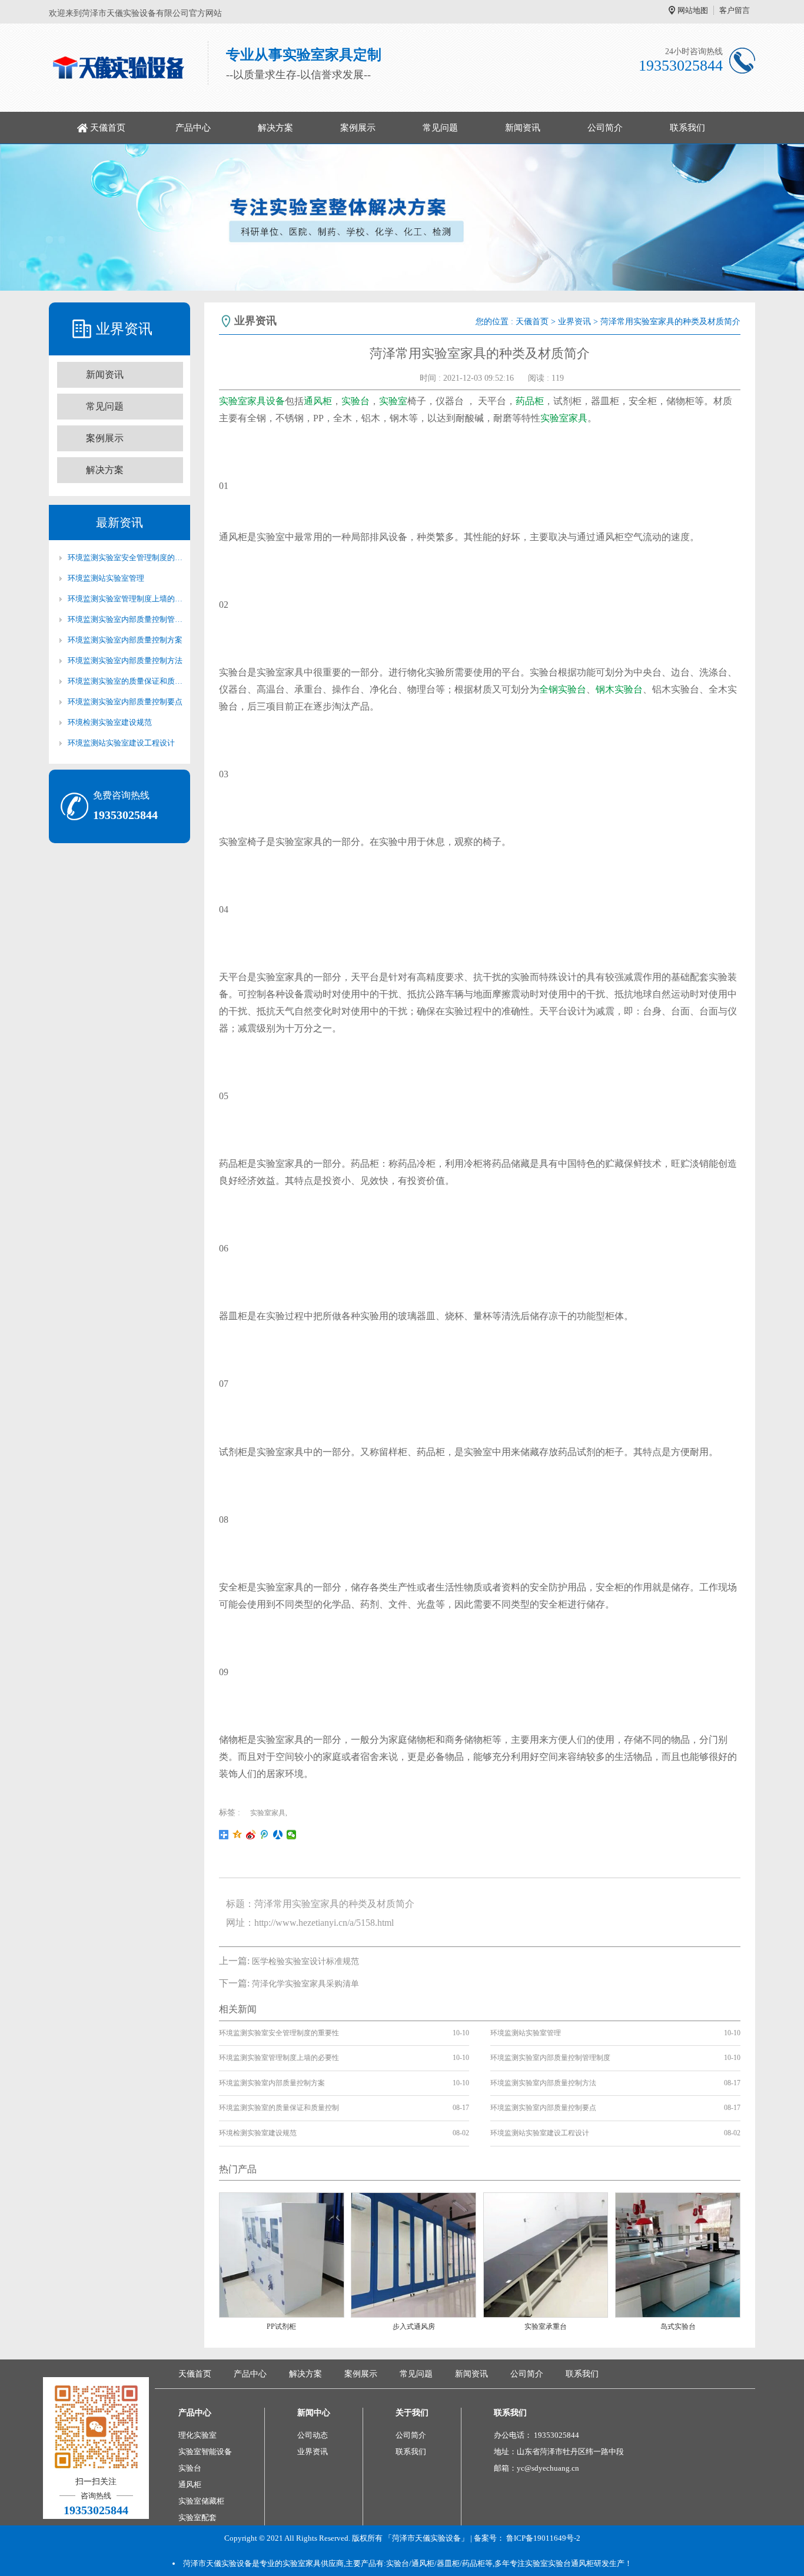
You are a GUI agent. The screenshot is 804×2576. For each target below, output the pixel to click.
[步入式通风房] (413, 2254)
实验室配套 (197, 2517)
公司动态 (313, 2435)
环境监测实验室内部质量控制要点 (125, 702)
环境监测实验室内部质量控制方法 (125, 660)
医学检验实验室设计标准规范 (305, 1961)
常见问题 (440, 128)
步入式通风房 (414, 2327)
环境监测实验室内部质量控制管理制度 (125, 619)
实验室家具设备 (252, 401)
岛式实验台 (678, 2327)
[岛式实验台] (678, 2254)
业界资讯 (574, 322)
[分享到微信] (292, 1835)
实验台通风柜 (571, 2563)
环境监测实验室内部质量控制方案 (125, 640)
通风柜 (318, 401)
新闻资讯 (523, 128)
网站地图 (693, 10)
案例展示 (358, 128)
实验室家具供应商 (313, 2563)
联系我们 (687, 128)
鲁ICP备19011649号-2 (543, 2538)
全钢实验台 (563, 689)
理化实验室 (197, 2435)
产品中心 (193, 128)
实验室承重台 (546, 2327)
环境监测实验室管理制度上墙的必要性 (125, 599)
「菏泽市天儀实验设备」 (426, 2538)
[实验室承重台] (546, 2254)
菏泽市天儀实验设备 (217, 2563)
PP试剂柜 (281, 2327)
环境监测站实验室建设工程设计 (121, 743)
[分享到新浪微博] (251, 1835)
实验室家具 (564, 418)
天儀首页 (108, 128)
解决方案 (275, 128)
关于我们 (412, 2413)
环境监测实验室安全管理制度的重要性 (125, 558)
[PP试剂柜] (282, 2254)
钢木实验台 (619, 689)
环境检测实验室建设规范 (110, 722)
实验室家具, (269, 1813)
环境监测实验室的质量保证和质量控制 (125, 681)
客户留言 (735, 10)
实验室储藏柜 (201, 2501)
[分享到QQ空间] (237, 1835)
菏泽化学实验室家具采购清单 (305, 1984)
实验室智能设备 (205, 2452)
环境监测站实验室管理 (106, 578)
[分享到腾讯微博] (265, 1835)
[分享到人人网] (278, 1835)
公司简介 (605, 128)
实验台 (356, 401)
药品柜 (530, 401)
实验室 (393, 401)
